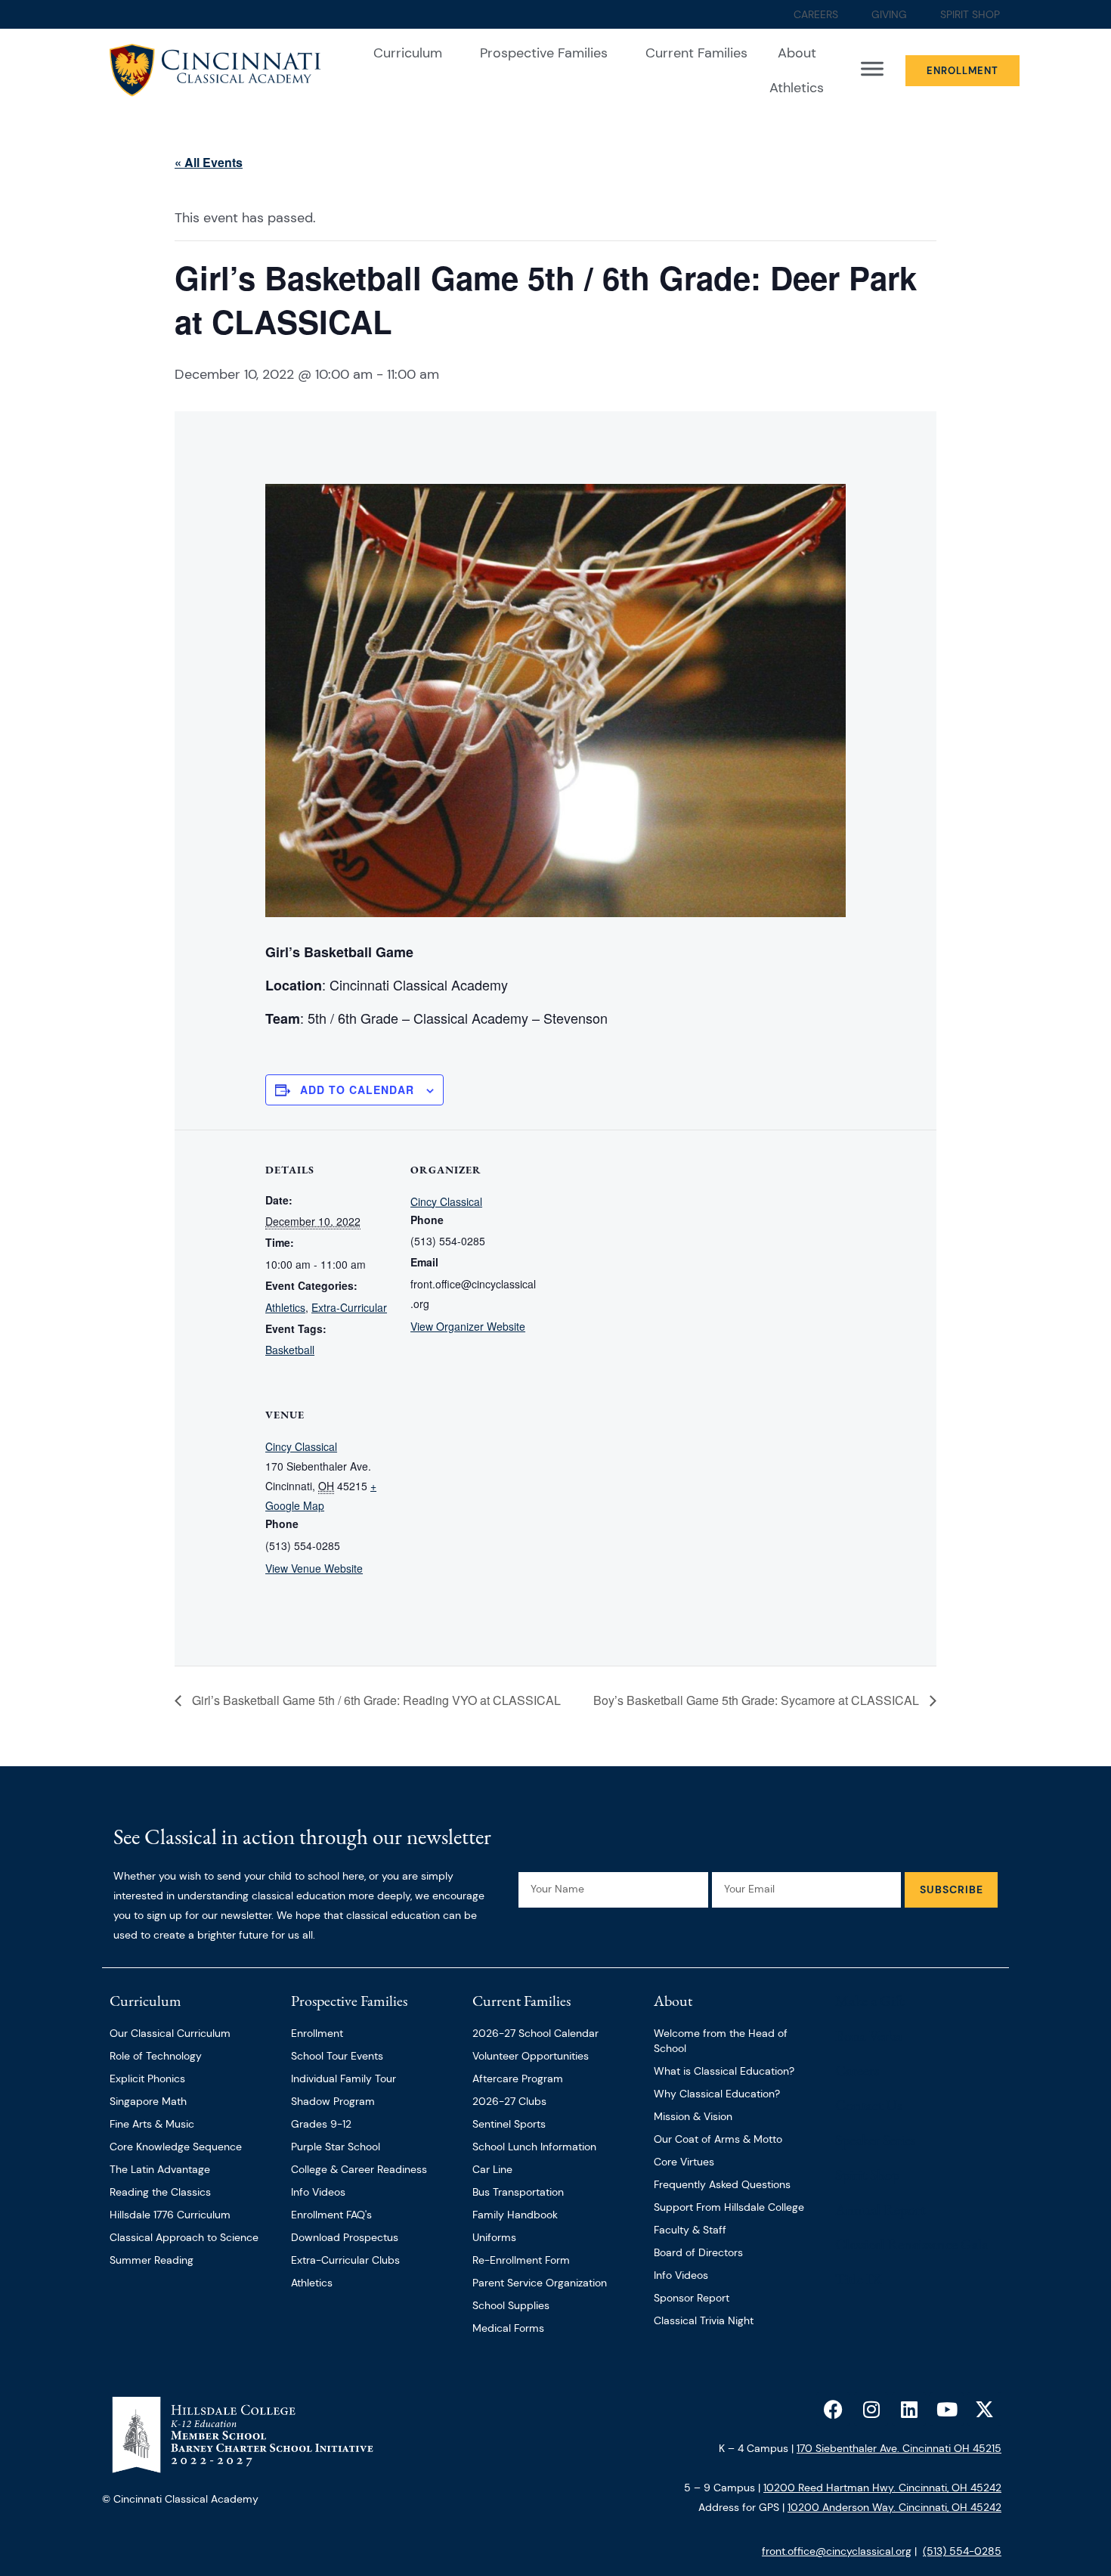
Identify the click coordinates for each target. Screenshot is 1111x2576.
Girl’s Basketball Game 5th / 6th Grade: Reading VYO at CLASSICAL (375, 1700)
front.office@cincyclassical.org (837, 2551)
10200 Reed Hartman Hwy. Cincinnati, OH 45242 (882, 2488)
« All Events (209, 162)
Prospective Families (544, 53)
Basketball (290, 1350)
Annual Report (880, 2209)
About (797, 53)
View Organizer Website (468, 1326)
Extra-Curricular (349, 1307)
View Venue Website (314, 1568)
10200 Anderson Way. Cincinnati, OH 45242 (894, 2507)
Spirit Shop (867, 2175)
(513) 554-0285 (962, 2551)
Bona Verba (869, 2035)
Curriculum (408, 53)
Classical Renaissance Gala (911, 2244)
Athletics (797, 88)
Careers (857, 2070)
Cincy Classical (446, 1201)
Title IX (859, 2279)
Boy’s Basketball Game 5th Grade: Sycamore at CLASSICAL (758, 1700)
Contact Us (868, 2105)
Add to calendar (357, 1090)
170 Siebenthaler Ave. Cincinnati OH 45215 (899, 2448)
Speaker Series (875, 2140)
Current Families (696, 53)
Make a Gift (870, 2001)
